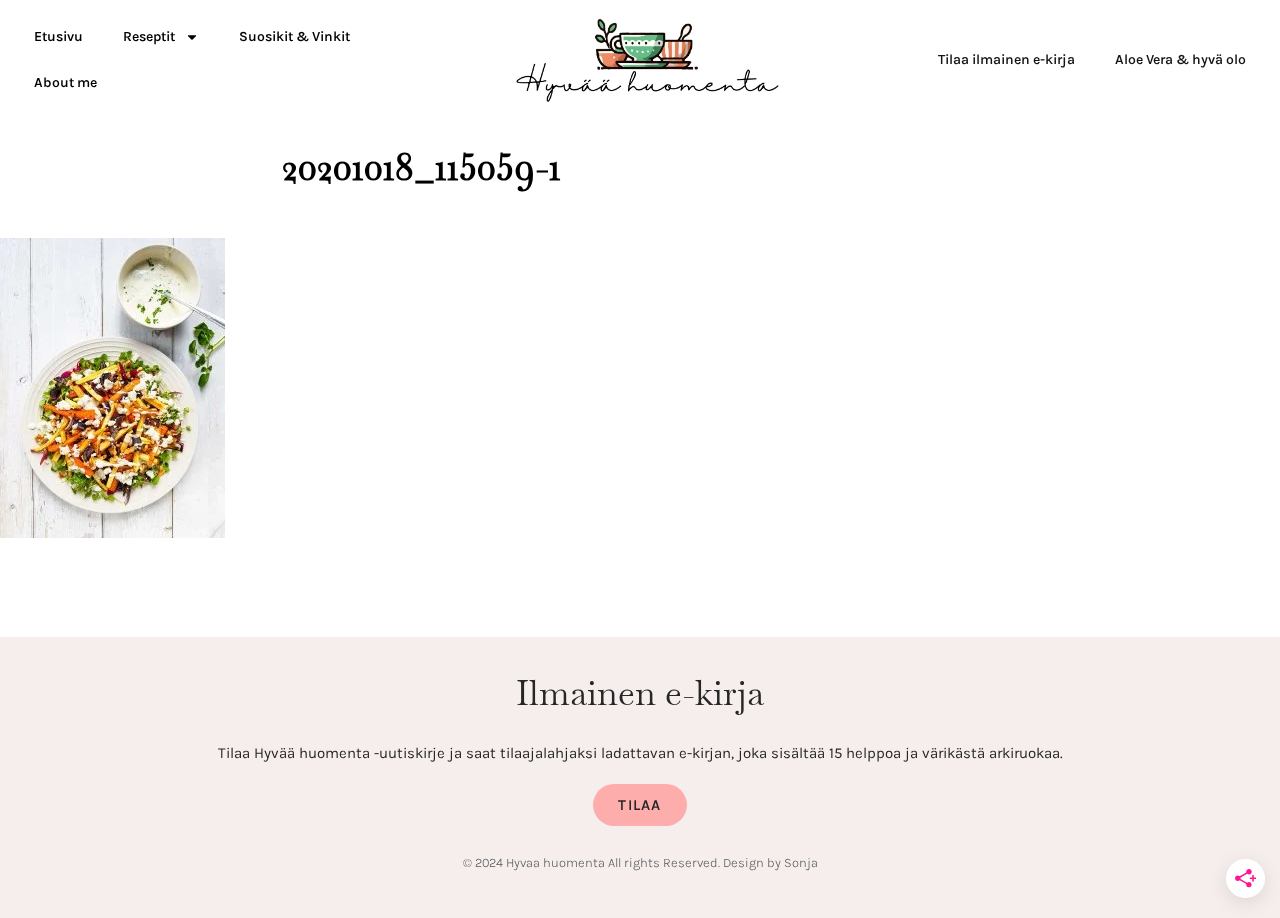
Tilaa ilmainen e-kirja (1006, 59)
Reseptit (149, 36)
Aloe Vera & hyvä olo (1180, 59)
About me (65, 82)
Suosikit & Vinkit (294, 36)
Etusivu (58, 36)
